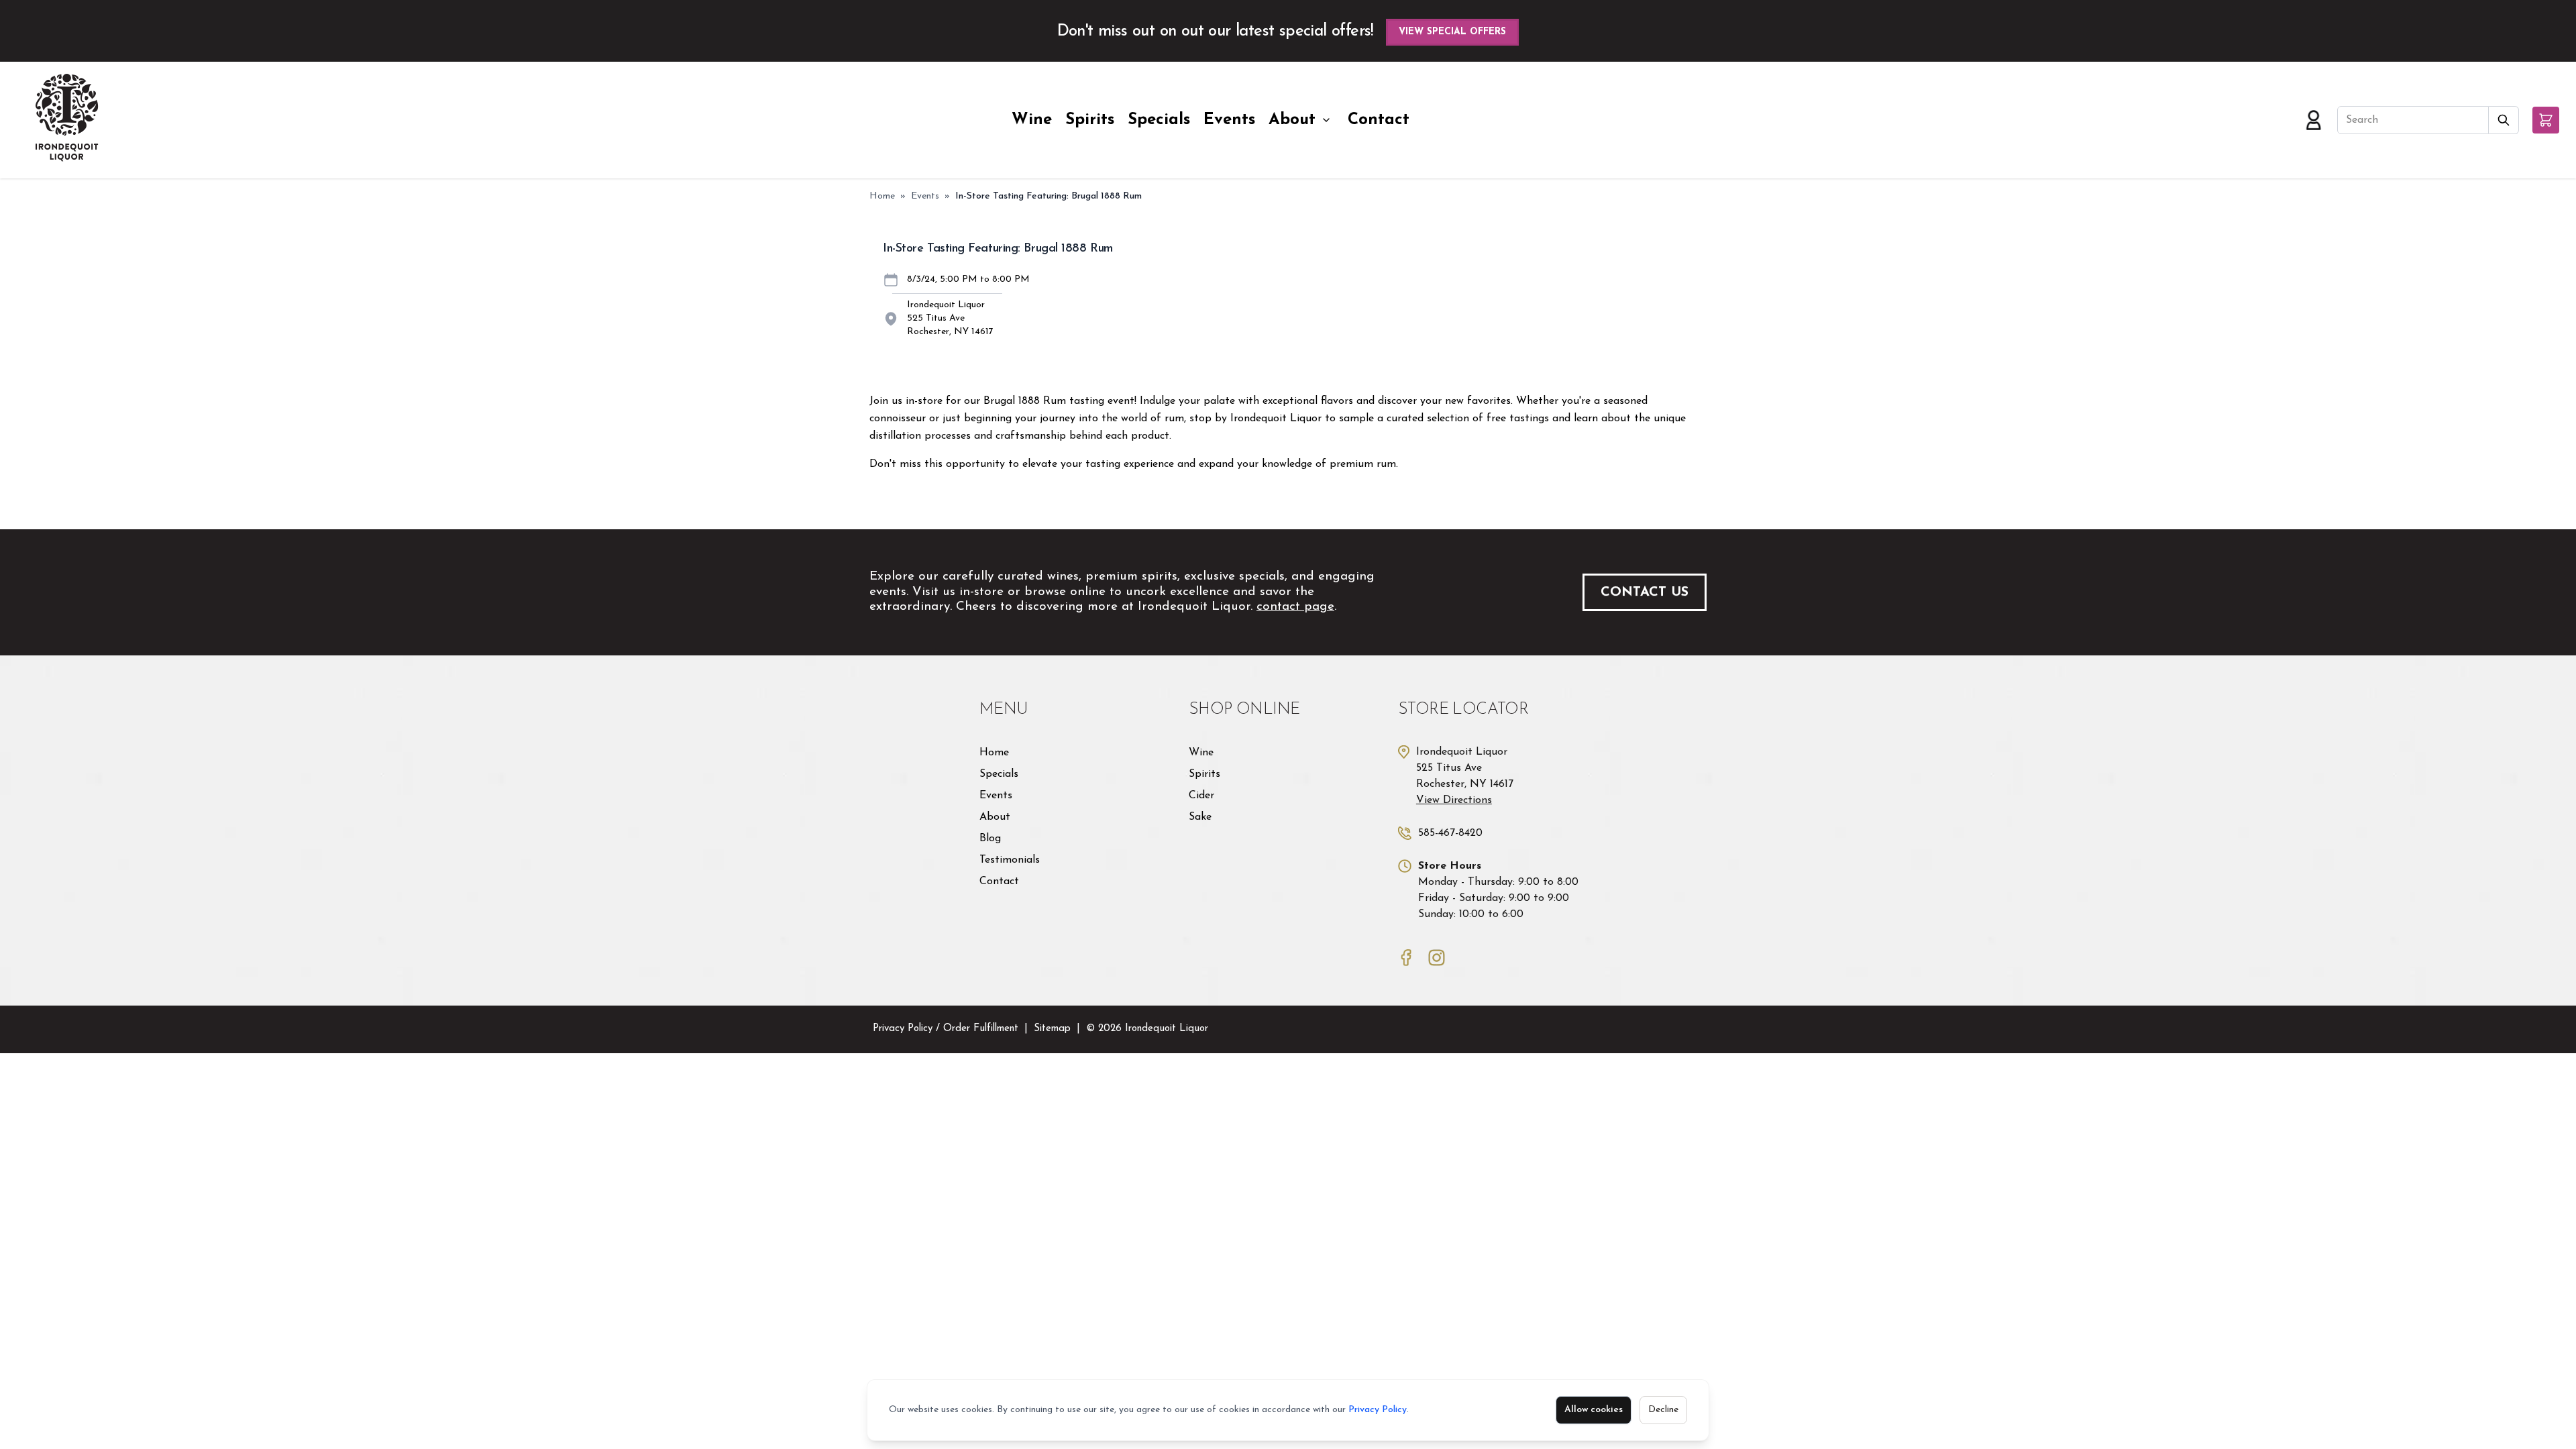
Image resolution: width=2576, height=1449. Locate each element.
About (1292, 120)
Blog (990, 839)
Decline (1663, 1410)
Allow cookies (1594, 1410)
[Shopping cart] (2546, 120)
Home (882, 196)
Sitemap (1052, 1029)
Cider (1201, 796)
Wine (1032, 120)
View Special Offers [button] (1452, 32)
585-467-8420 (1450, 833)
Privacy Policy (1378, 1410)
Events (1229, 120)
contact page (1295, 607)
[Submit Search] (2504, 120)
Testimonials (1010, 860)
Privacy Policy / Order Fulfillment (946, 1029)
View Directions (1454, 800)
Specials (1159, 120)
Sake (1200, 817)
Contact (1379, 120)
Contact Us (1645, 592)
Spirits (1090, 120)
